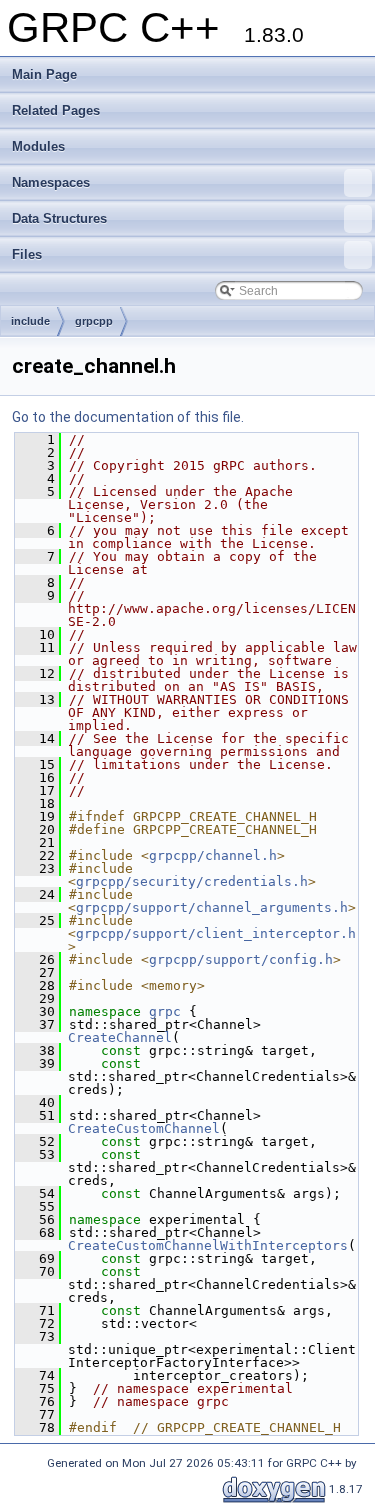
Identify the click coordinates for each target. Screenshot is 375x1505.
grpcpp (94, 321)
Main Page (44, 74)
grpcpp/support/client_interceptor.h (216, 933)
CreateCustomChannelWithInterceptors (208, 1245)
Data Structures (59, 218)
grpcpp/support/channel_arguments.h (212, 907)
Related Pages (56, 110)
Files (27, 254)
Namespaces (51, 182)
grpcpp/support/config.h (241, 959)
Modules (38, 146)
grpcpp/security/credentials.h (192, 881)
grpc (165, 1011)
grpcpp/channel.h (213, 855)
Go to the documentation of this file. (128, 417)
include (30, 321)
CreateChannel (120, 1037)
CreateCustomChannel (144, 1128)
